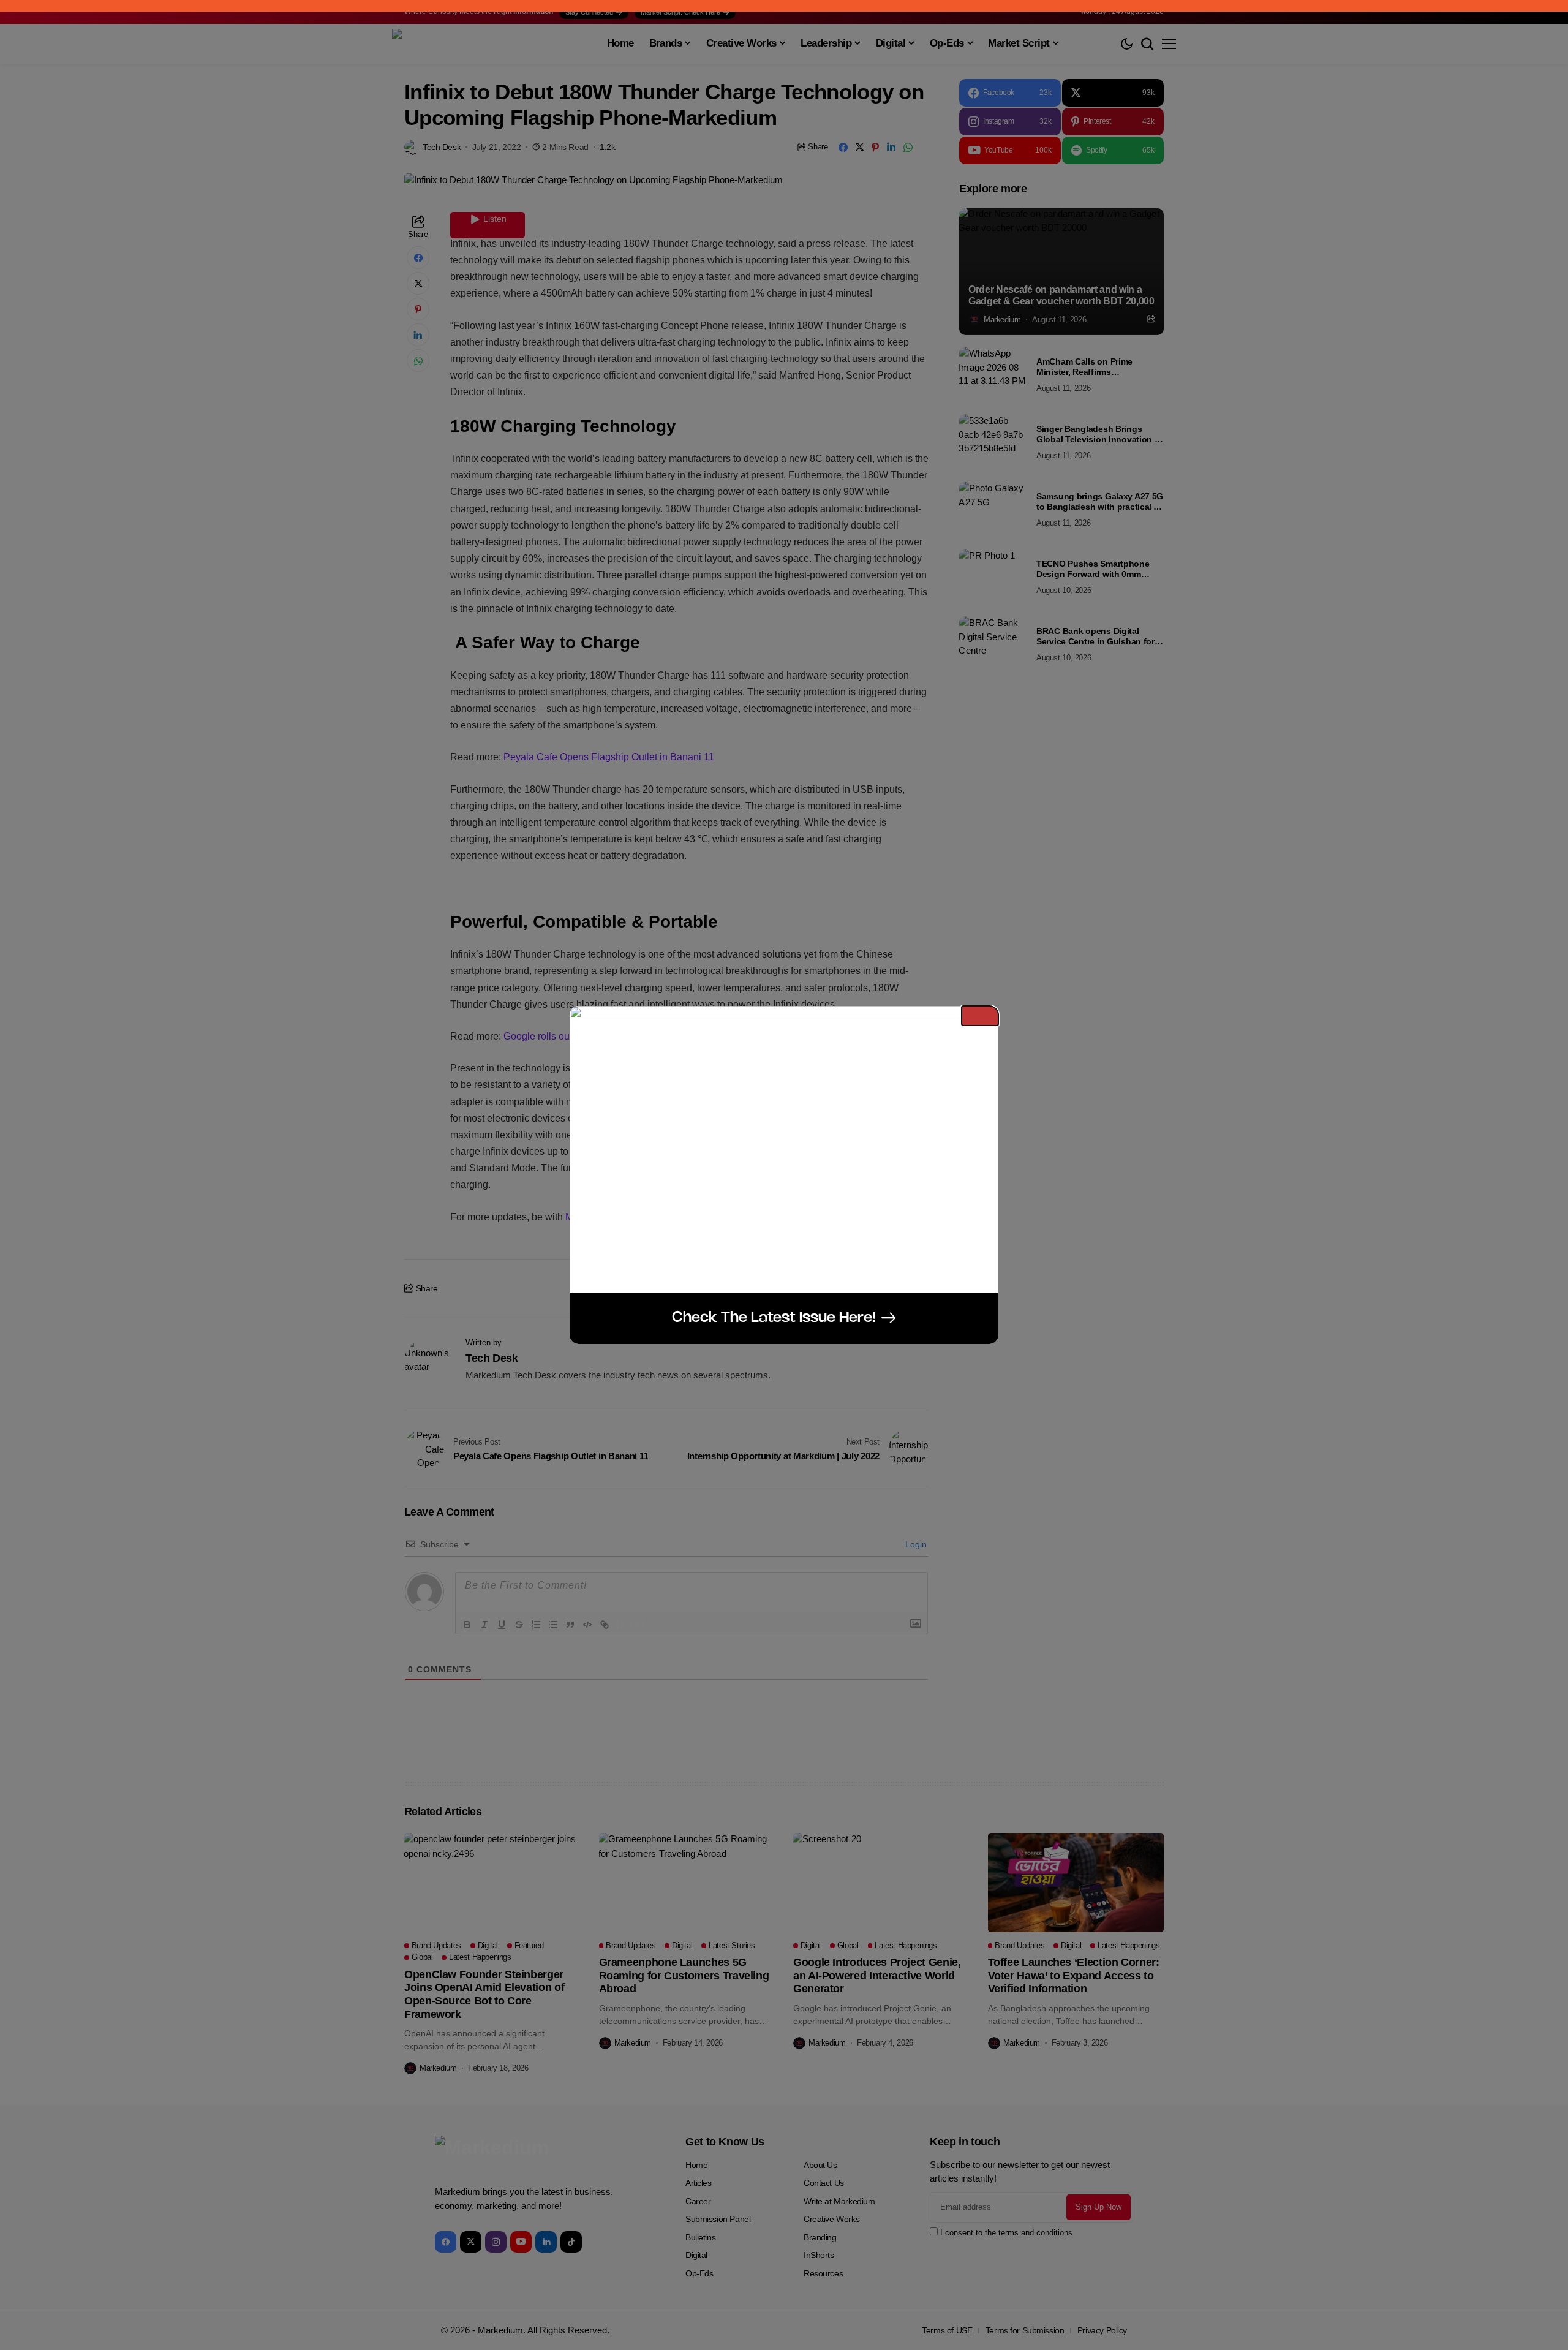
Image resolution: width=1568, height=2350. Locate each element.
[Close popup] (980, 1016)
